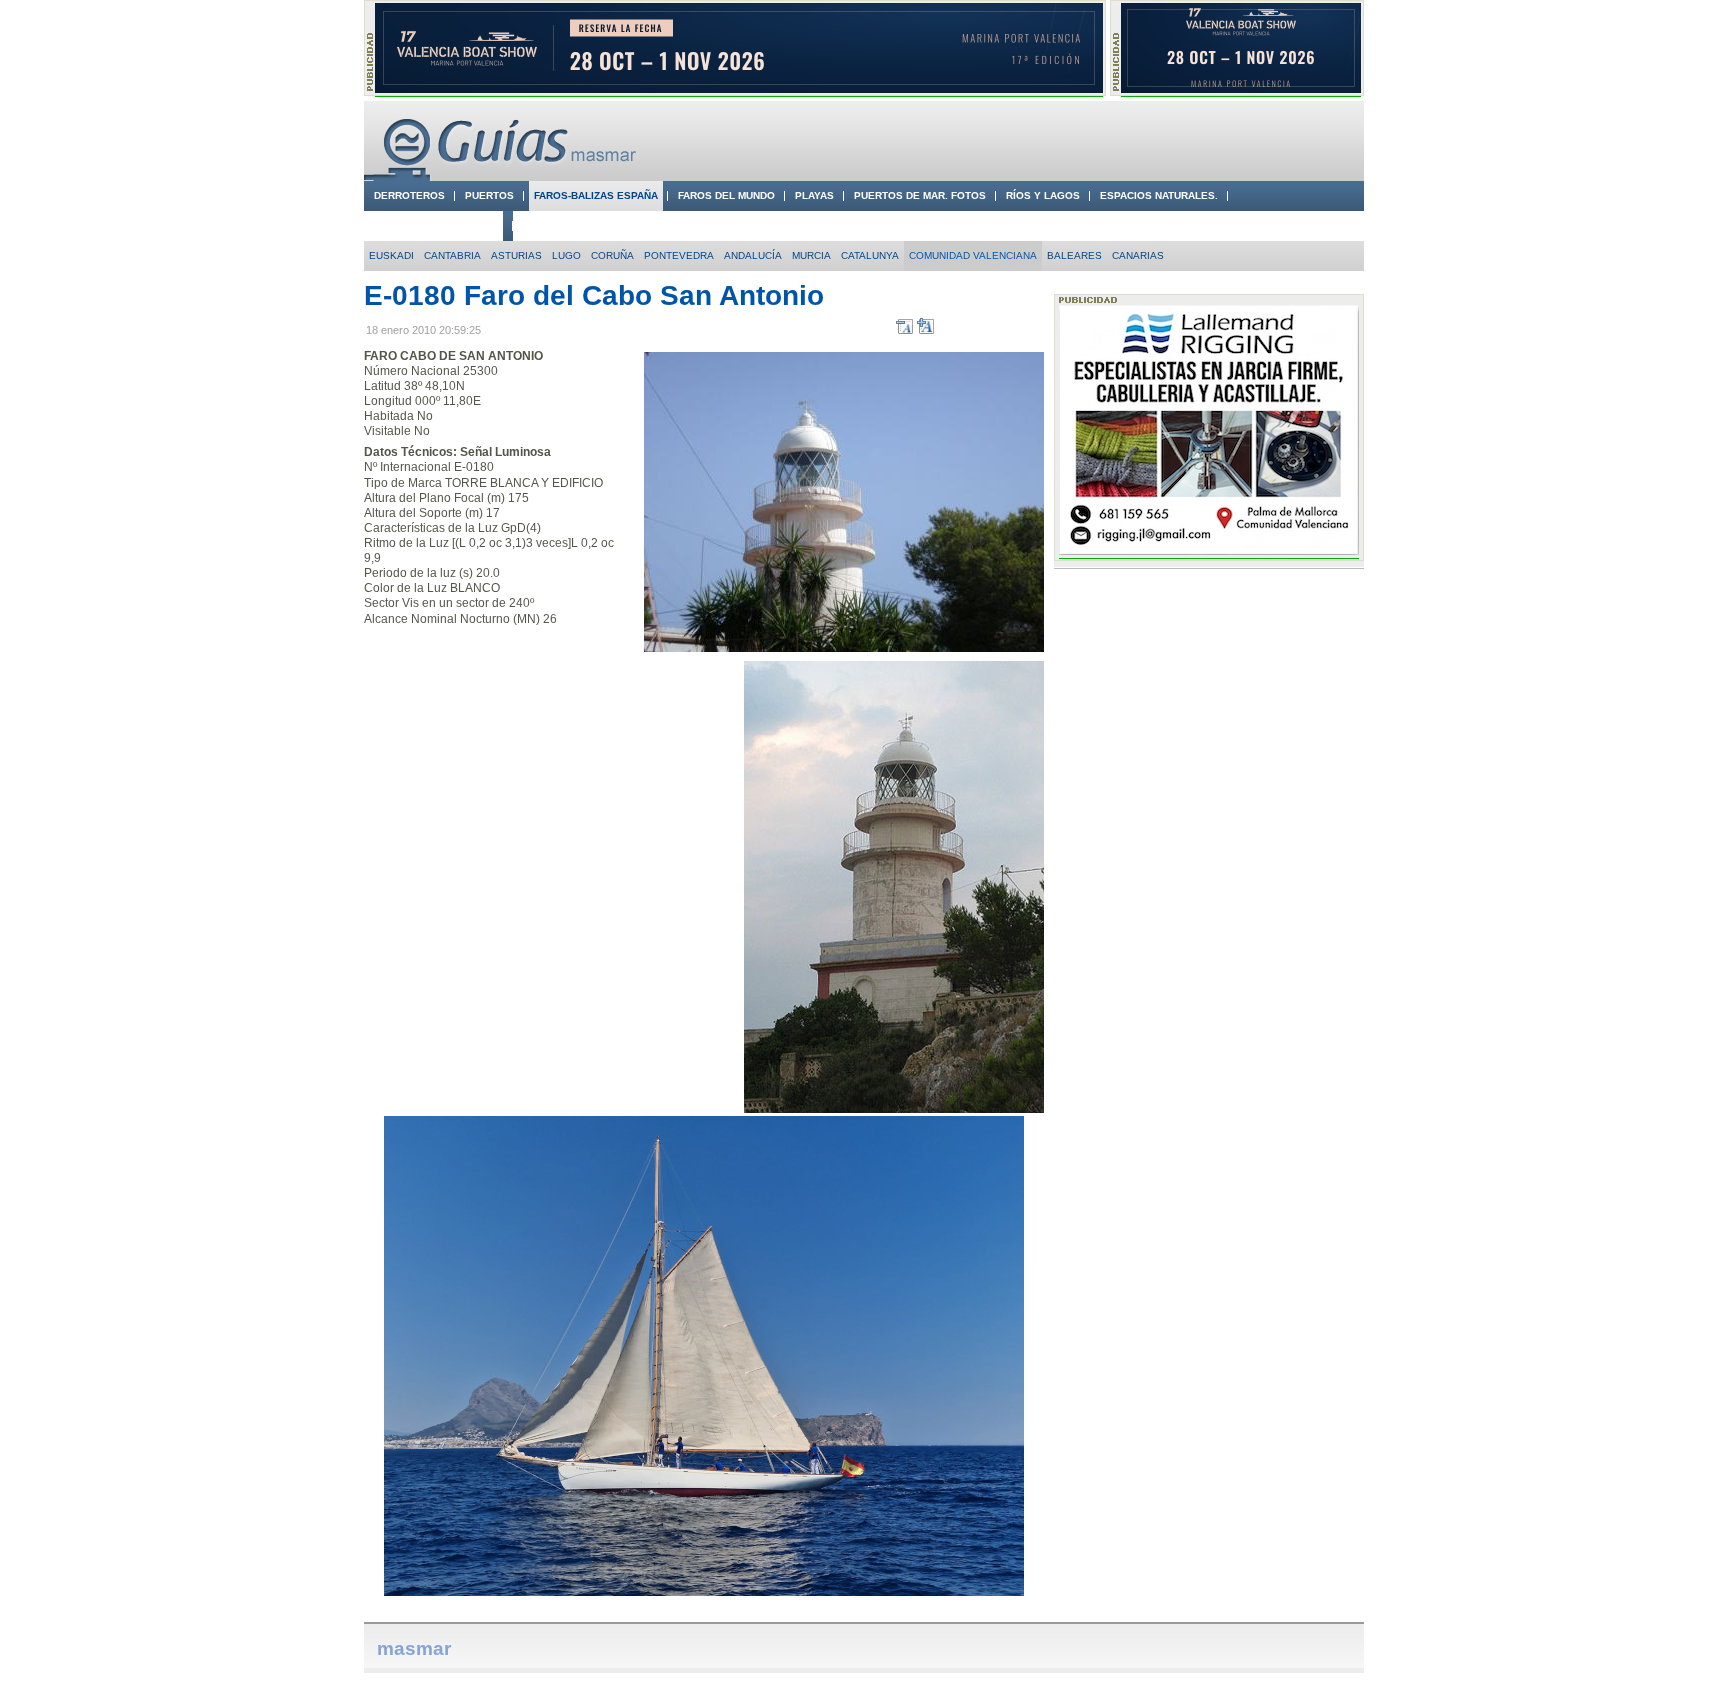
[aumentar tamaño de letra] (925, 329)
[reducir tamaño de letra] (904, 329)
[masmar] (504, 176)
